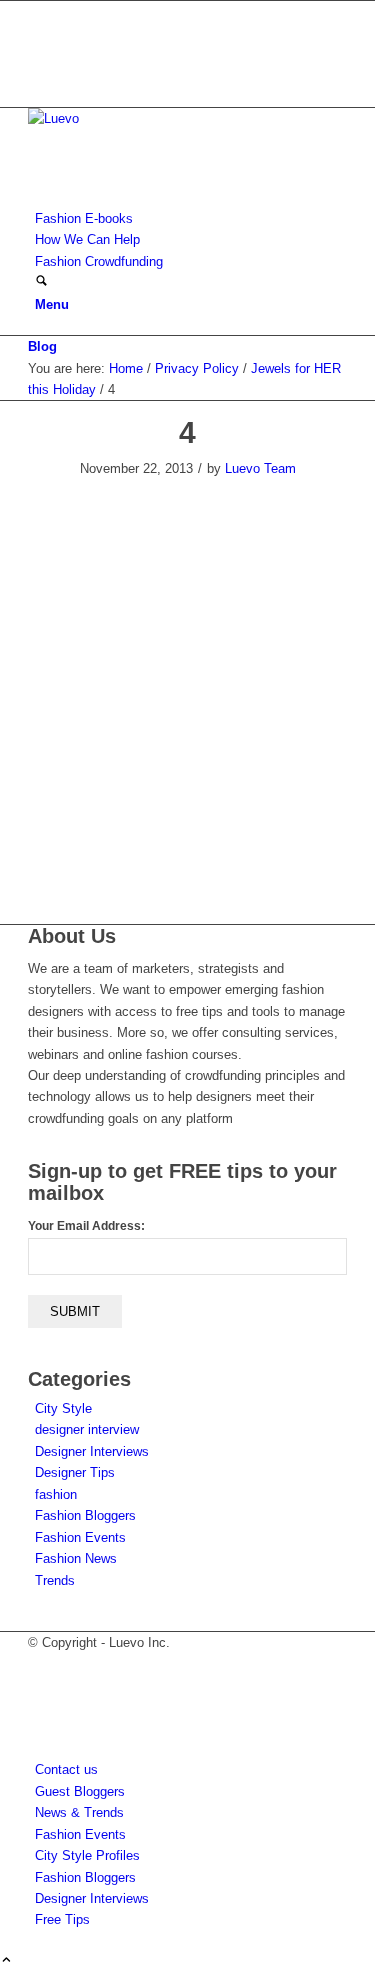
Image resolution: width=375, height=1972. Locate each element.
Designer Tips (75, 1472)
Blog (42, 346)
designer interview (87, 1429)
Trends (55, 1580)
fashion (56, 1494)
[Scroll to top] (6, 1961)
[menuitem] (191, 218)
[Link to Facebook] (40, 32)
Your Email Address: (86, 1226)
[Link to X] (40, 11)
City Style (63, 1408)
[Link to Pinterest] (40, 75)
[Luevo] (178, 118)
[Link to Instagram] (40, 54)
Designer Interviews (92, 1451)
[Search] (41, 282)
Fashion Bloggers (85, 1515)
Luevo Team (260, 468)
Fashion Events (80, 1537)
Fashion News (76, 1558)
